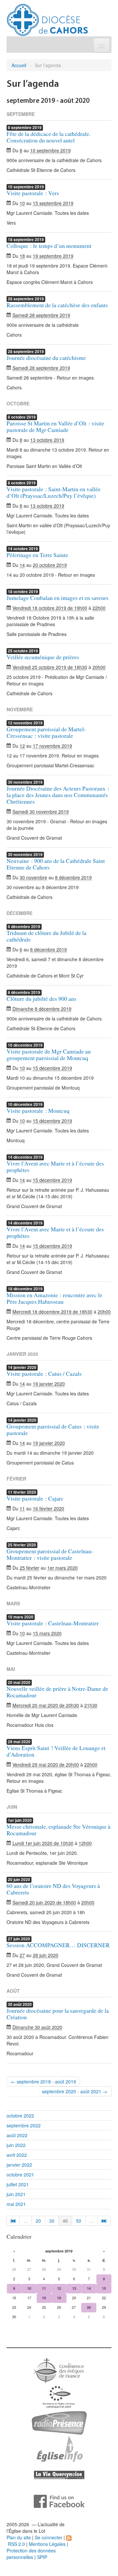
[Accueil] (47, 17)
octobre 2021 (20, 2175)
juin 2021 (16, 2194)
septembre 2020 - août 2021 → (75, 2091)
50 (79, 2221)
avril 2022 (17, 2155)
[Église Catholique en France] (59, 2370)
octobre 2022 (20, 2116)
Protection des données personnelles (31, 2554)
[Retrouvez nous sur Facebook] (59, 2501)
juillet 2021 (18, 2184)
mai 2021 (16, 2204)
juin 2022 (16, 2145)
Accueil (19, 65)
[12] (104, 2221)
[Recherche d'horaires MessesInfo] (59, 2448)
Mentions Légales (47, 2544)
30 (52, 2221)
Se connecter (49, 2537)
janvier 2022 (19, 2165)
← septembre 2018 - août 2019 (43, 2081)
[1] (13, 2221)
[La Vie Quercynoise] (59, 2474)
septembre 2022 (24, 2125)
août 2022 (17, 2135)
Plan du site (19, 2537)
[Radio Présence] (59, 2422)
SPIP (42, 2557)
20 (38, 2221)
